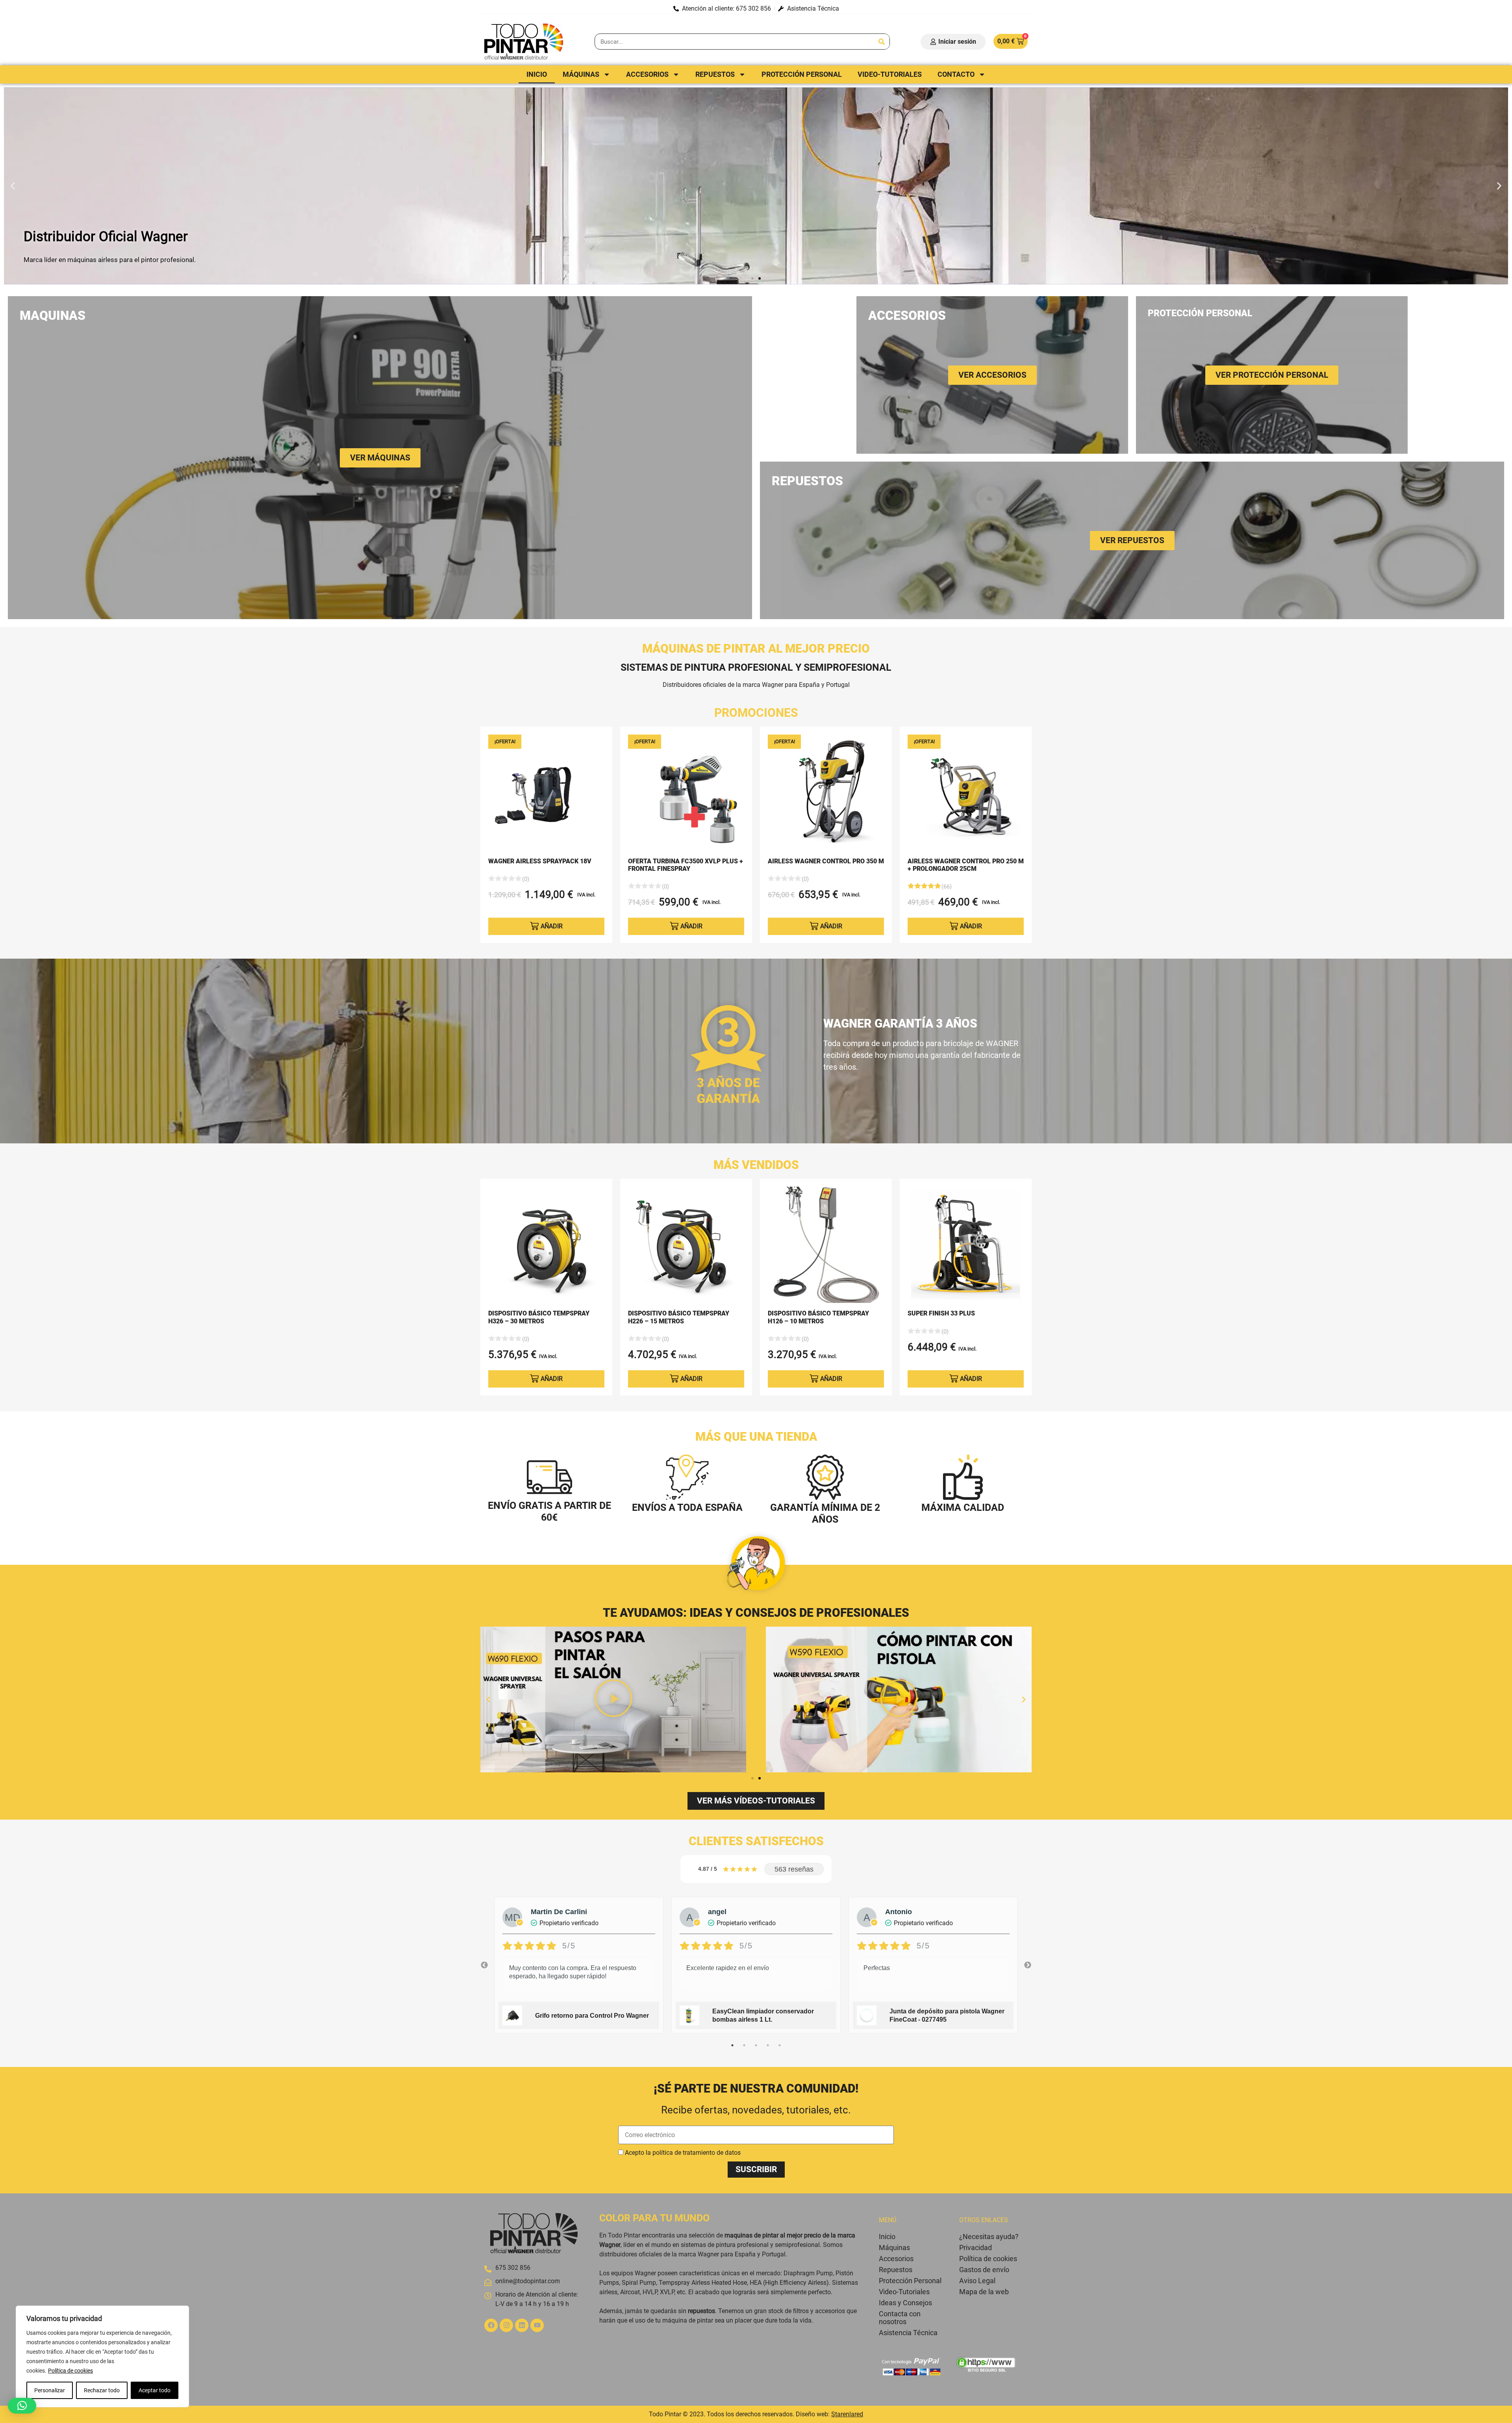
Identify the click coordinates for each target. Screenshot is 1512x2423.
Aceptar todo (155, 2390)
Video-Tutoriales (904, 2292)
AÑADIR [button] (552, 926)
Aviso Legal (977, 2281)
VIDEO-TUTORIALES (890, 74)
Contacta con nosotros (900, 2318)
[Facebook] (491, 2325)
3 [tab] (756, 2045)
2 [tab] (744, 2045)
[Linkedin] (522, 2325)
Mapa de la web (984, 2292)
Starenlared (847, 2414)
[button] (13, 186)
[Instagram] (506, 2325)
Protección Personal (802, 74)
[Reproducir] (613, 1699)
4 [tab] (768, 2045)
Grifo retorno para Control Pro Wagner (592, 2016)
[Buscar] (881, 42)
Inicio (537, 74)
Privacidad (976, 2248)
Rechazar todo (102, 2390)
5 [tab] (780, 2045)
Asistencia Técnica (908, 2333)
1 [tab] (732, 2045)
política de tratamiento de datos (697, 2153)
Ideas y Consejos (905, 2303)
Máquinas (581, 74)
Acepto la (683, 2153)
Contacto (956, 74)
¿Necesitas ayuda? (989, 2237)
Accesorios (647, 74)
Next (1028, 1965)
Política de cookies (70, 2371)
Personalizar (50, 2390)
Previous (484, 1965)
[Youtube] (537, 2325)
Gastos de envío (984, 2270)
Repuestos (715, 74)
